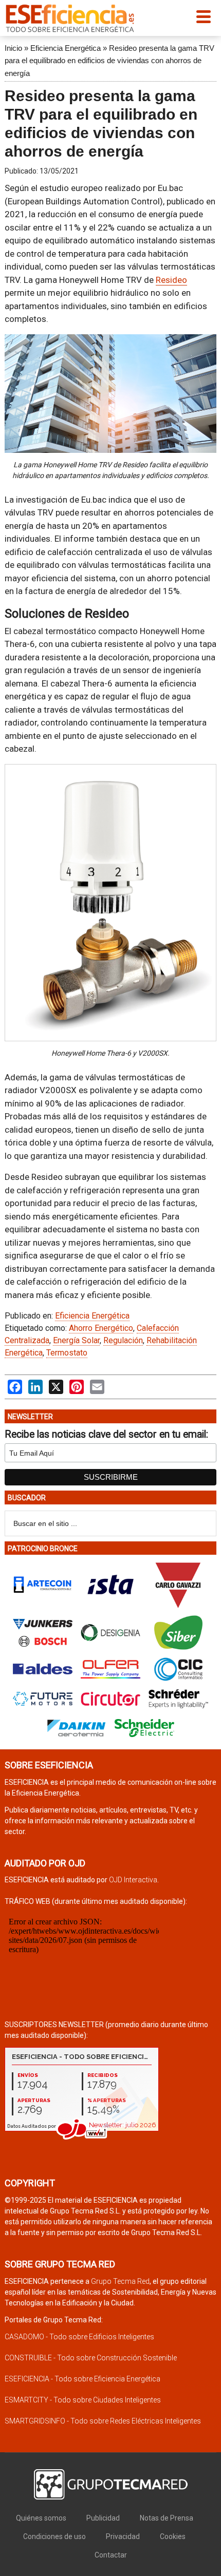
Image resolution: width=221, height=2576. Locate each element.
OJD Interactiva (133, 1880)
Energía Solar (76, 1340)
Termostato (67, 1353)
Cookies (173, 2536)
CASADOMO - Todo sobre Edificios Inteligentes (79, 2337)
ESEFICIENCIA (70, 18)
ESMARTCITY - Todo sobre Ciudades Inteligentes (83, 2400)
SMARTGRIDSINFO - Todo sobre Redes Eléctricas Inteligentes (103, 2421)
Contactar (111, 2555)
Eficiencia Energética (66, 48)
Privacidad (123, 2536)
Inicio (13, 48)
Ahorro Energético (101, 1328)
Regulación (123, 1340)
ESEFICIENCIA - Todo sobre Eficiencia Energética (82, 2379)
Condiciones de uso (54, 2536)
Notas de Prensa (167, 2518)
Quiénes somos (41, 2518)
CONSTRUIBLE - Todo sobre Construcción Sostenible (91, 2358)
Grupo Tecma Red (120, 2281)
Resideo (171, 280)
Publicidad (103, 2518)
